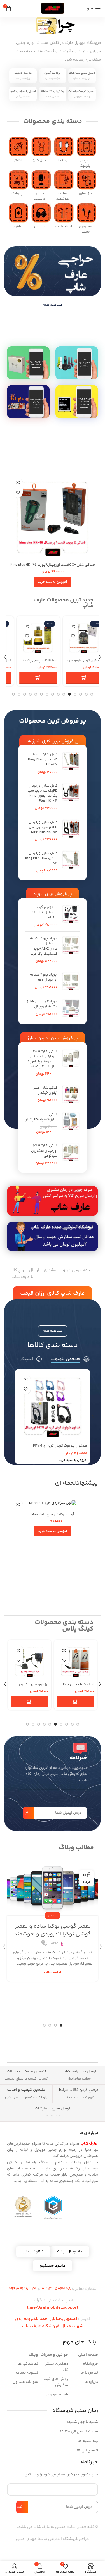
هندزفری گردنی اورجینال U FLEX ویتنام (45, 913)
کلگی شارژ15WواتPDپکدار (41, 1117)
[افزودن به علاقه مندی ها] (18, 493)
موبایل (53, 1904)
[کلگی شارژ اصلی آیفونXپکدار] (71, 1094)
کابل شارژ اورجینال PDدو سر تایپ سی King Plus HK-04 (43, 827)
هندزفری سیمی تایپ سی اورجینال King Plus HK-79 (31, 1687)
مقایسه (18, 483)
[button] (53, 582)
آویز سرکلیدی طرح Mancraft (53, 1514)
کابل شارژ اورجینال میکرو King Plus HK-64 (41, 858)
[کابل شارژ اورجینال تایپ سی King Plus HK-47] (71, 763)
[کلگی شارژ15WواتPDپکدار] (71, 1123)
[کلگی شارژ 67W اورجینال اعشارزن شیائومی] (71, 1154)
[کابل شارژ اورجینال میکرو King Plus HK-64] (71, 862)
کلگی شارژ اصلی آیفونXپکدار (45, 1090)
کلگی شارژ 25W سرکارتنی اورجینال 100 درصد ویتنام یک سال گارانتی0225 (42, 1059)
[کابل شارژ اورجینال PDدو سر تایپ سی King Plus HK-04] (71, 831)
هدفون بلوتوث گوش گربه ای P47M (60, 1446)
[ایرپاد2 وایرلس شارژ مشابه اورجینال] (71, 1008)
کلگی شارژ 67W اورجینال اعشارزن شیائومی (44, 1151)
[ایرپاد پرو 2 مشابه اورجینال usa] (71, 981)
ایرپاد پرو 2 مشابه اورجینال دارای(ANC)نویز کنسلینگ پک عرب (44, 946)
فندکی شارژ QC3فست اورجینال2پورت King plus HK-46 (53, 565)
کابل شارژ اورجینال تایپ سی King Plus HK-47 (43, 760)
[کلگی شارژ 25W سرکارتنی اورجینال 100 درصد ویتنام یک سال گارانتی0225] (71, 1063)
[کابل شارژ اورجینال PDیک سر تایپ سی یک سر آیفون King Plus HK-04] (71, 797)
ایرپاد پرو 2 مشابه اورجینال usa (44, 977)
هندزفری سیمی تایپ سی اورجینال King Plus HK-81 (77, 1687)
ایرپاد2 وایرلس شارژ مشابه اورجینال (42, 1004)
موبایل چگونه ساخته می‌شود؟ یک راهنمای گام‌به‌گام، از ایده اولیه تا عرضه (53, 1922)
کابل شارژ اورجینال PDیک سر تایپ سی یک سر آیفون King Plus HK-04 (43, 793)
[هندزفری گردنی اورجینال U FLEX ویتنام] (71, 916)
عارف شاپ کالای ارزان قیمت (53, 1293)
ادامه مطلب (53, 1969)
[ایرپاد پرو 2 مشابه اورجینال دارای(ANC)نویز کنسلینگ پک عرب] (71, 950)
